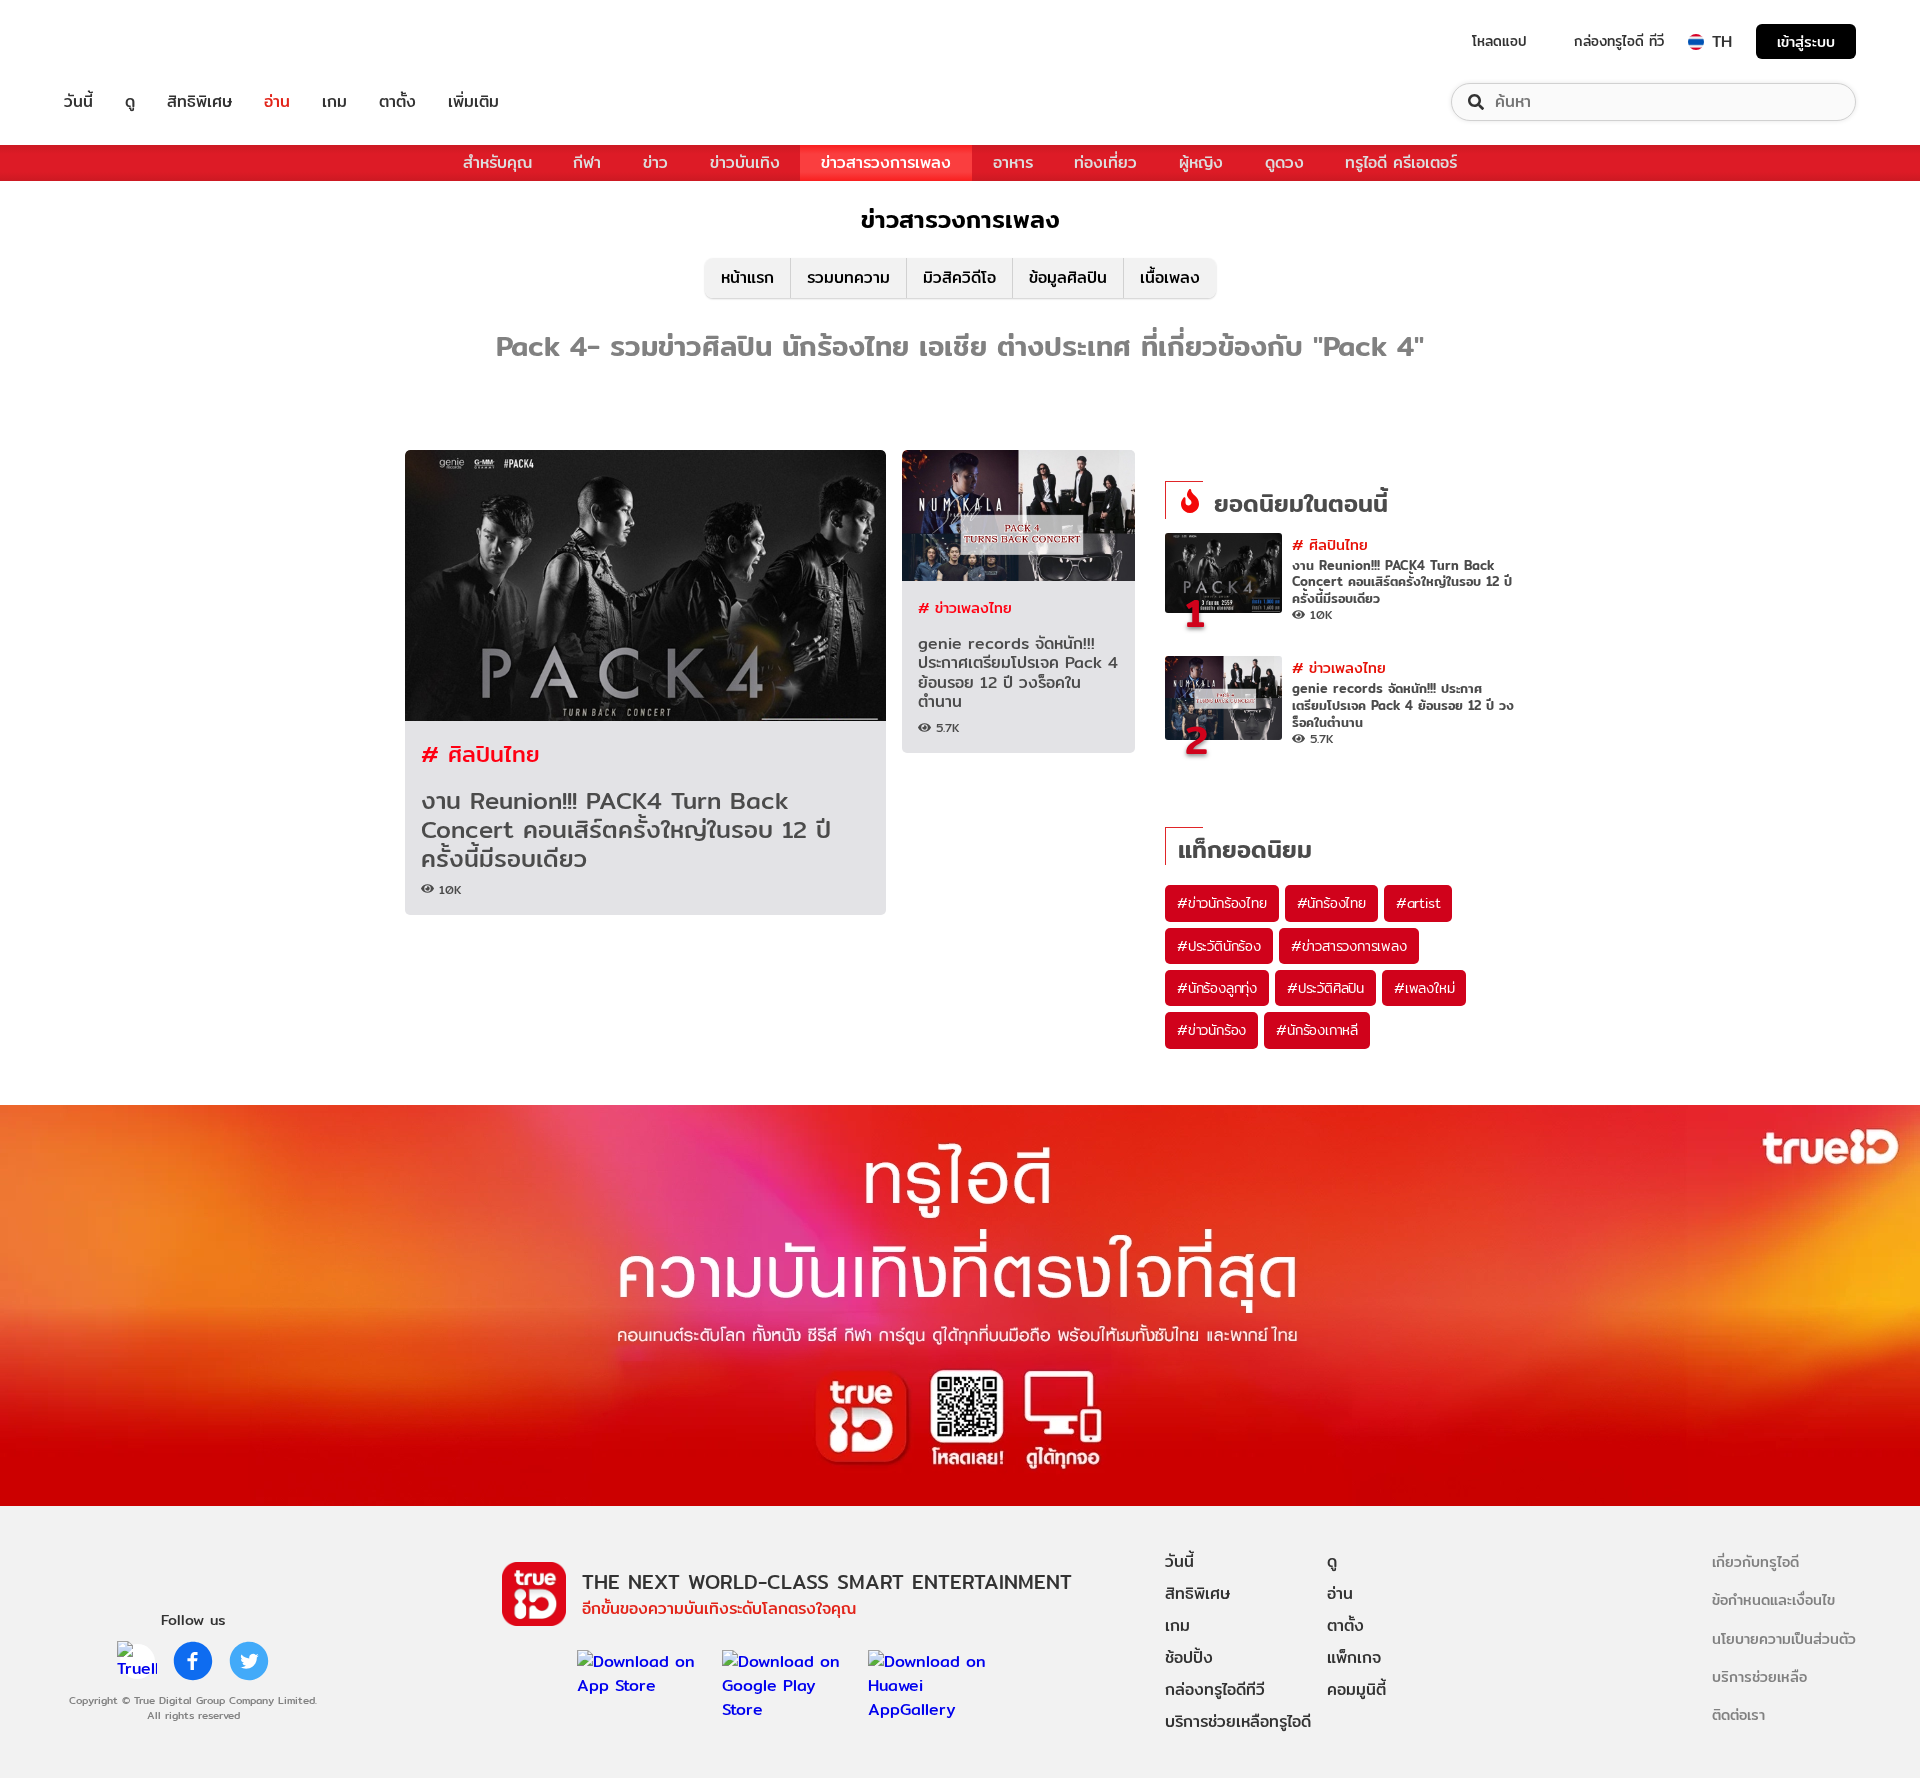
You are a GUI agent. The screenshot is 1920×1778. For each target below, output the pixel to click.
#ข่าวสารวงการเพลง (1349, 946)
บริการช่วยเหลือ (1759, 1676)
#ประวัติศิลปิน (1325, 988)
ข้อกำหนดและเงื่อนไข (1773, 1599)
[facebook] (193, 1661)
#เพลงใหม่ (1424, 988)
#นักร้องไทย (1331, 903)
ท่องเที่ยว (1105, 162)
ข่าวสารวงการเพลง (886, 162)
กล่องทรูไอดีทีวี (1215, 1689)
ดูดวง (1284, 162)
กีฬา (587, 162)
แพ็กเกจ (1354, 1657)
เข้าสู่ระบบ (1806, 41)
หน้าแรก (747, 277)
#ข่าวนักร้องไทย (1222, 903)
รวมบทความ (848, 277)
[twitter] (249, 1661)
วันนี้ (78, 102)
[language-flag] (1696, 42)
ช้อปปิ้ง (1189, 1657)
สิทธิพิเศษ (199, 102)
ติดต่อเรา (1738, 1714)
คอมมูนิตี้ (1356, 1689)
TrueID (124, 41)
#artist (1418, 903)
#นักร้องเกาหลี (1317, 1030)
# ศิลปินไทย (480, 753)
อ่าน (277, 102)
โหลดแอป (1499, 41)
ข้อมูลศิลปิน (1068, 277)
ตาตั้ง (397, 102)
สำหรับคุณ (497, 162)
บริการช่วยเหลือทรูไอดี (1238, 1721)
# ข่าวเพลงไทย (965, 607)
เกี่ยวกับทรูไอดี (1755, 1561)
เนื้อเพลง (1170, 277)
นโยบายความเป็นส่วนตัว (1784, 1638)
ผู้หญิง (1201, 162)
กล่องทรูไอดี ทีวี (1619, 41)
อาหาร (1013, 162)
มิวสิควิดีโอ (959, 277)
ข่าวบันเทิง (745, 162)
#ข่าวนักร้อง (1211, 1030)
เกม (334, 102)
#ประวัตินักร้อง (1219, 946)
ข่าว (655, 162)
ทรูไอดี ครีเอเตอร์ (1401, 162)
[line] (137, 1661)
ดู (130, 102)
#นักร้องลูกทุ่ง (1217, 988)
